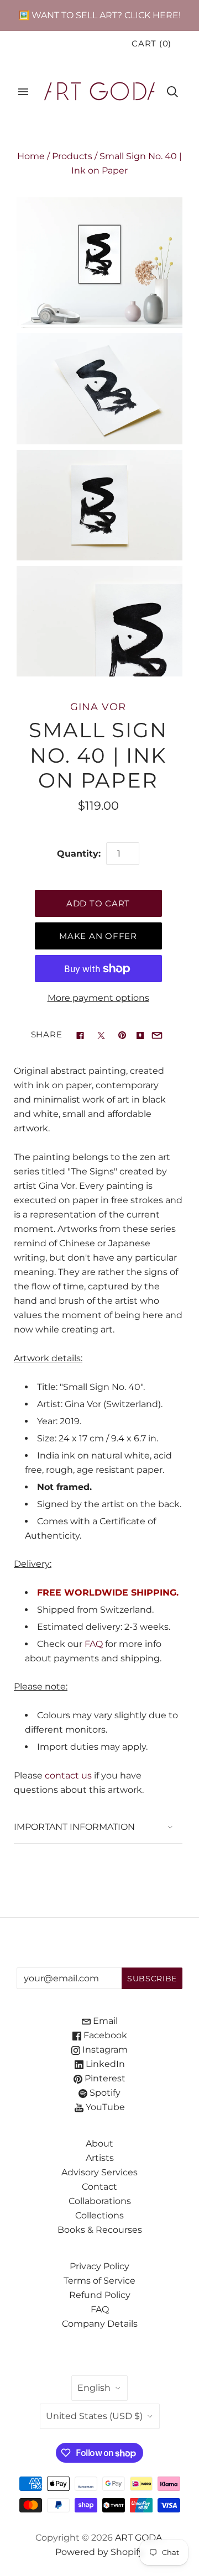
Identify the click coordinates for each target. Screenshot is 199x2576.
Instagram (104, 2050)
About (99, 2144)
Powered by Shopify (99, 2552)
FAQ (94, 1644)
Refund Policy (100, 2295)
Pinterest (104, 2078)
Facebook (104, 2035)
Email (104, 2021)
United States (94, 2416)
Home (31, 156)
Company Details (100, 2324)
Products (72, 156)
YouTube (104, 2107)
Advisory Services (99, 2172)
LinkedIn (104, 2064)
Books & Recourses (100, 2230)
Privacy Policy (99, 2266)
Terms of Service (99, 2281)
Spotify (104, 2093)
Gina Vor (98, 707)
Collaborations (100, 2201)
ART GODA (139, 2538)
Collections (99, 2215)
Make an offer (98, 936)
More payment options (98, 998)
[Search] (172, 92)
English (94, 2388)
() (151, 44)
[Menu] (23, 92)
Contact (99, 2187)
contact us (68, 1775)
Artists (100, 2158)
